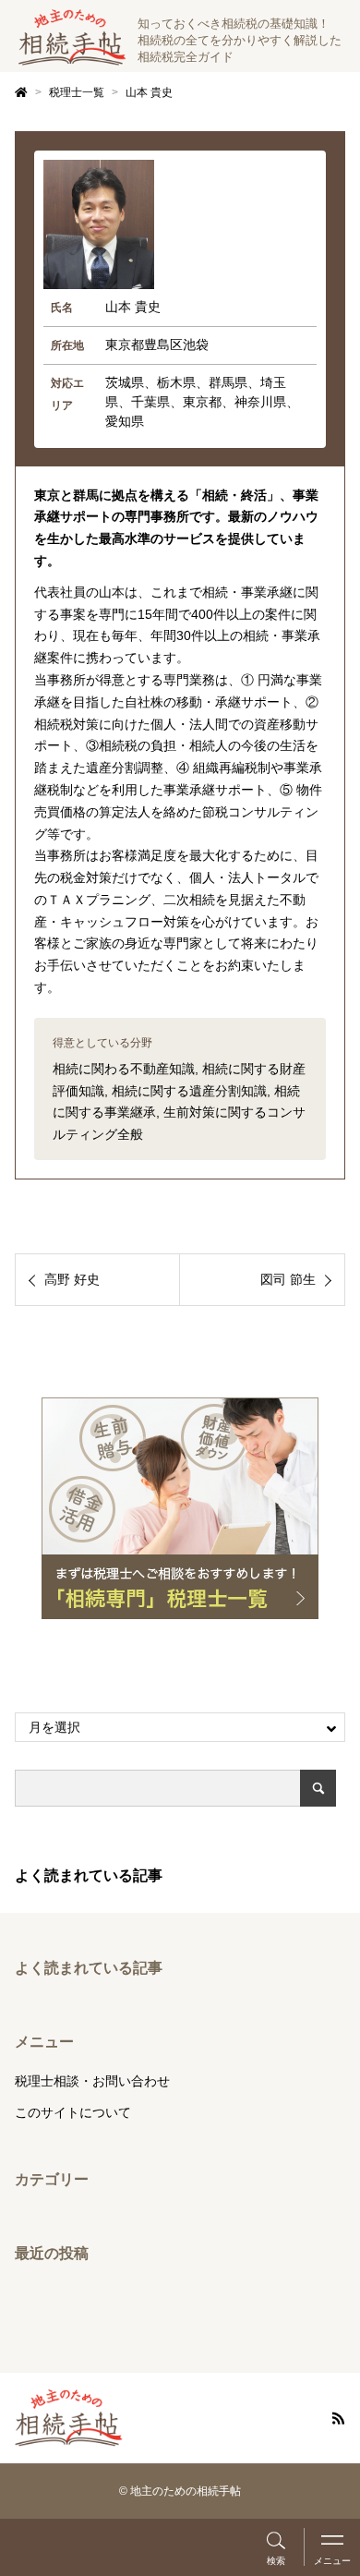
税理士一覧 (77, 92)
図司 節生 (288, 1279)
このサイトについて (73, 2112)
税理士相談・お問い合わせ (92, 2081)
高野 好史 (72, 1279)
